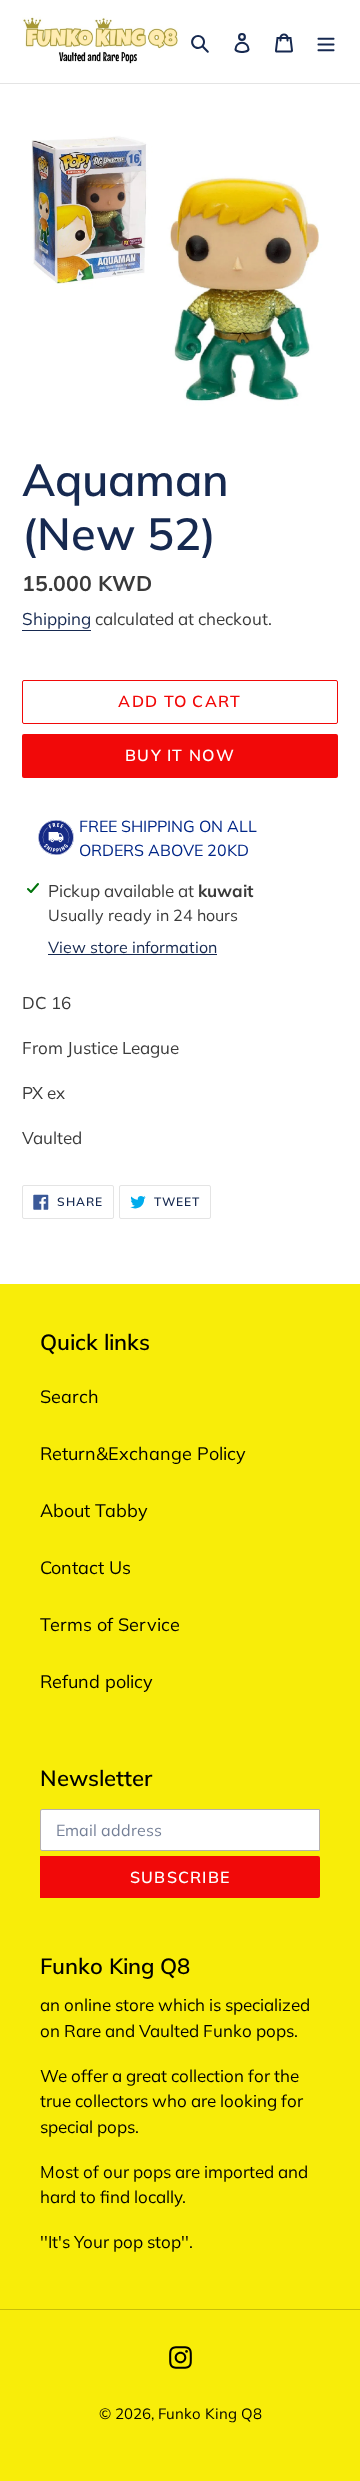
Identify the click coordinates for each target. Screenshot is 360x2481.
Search (69, 1396)
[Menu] (326, 41)
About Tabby (94, 1510)
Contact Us (85, 1567)
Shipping (56, 618)
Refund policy (96, 1681)
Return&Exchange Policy (143, 1453)
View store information (132, 947)
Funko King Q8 (210, 2413)
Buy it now (180, 755)
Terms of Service (110, 1624)
